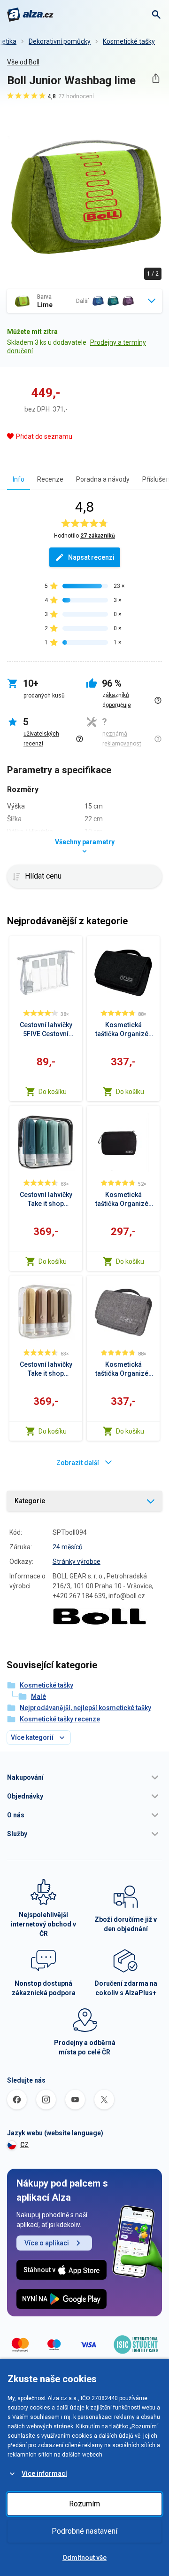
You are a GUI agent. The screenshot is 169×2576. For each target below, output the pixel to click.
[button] (84, 1777)
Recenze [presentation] (50, 479)
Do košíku (53, 1092)
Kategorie (30, 1501)
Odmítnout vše (84, 2558)
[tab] (19, 479)
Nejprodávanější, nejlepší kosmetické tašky (85, 1708)
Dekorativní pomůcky (60, 41)
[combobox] (84, 301)
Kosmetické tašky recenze (60, 1719)
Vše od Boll (23, 62)
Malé (38, 1696)
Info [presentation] (19, 479)
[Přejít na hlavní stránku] (30, 15)
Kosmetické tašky (129, 41)
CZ (24, 2145)
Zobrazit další (78, 1463)
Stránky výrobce (77, 1561)
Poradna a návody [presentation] (103, 479)
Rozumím (84, 2504)
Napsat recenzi (91, 557)
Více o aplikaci (47, 2243)
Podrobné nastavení (84, 2531)
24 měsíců (68, 1547)
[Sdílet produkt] (156, 78)
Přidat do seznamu (44, 436)
